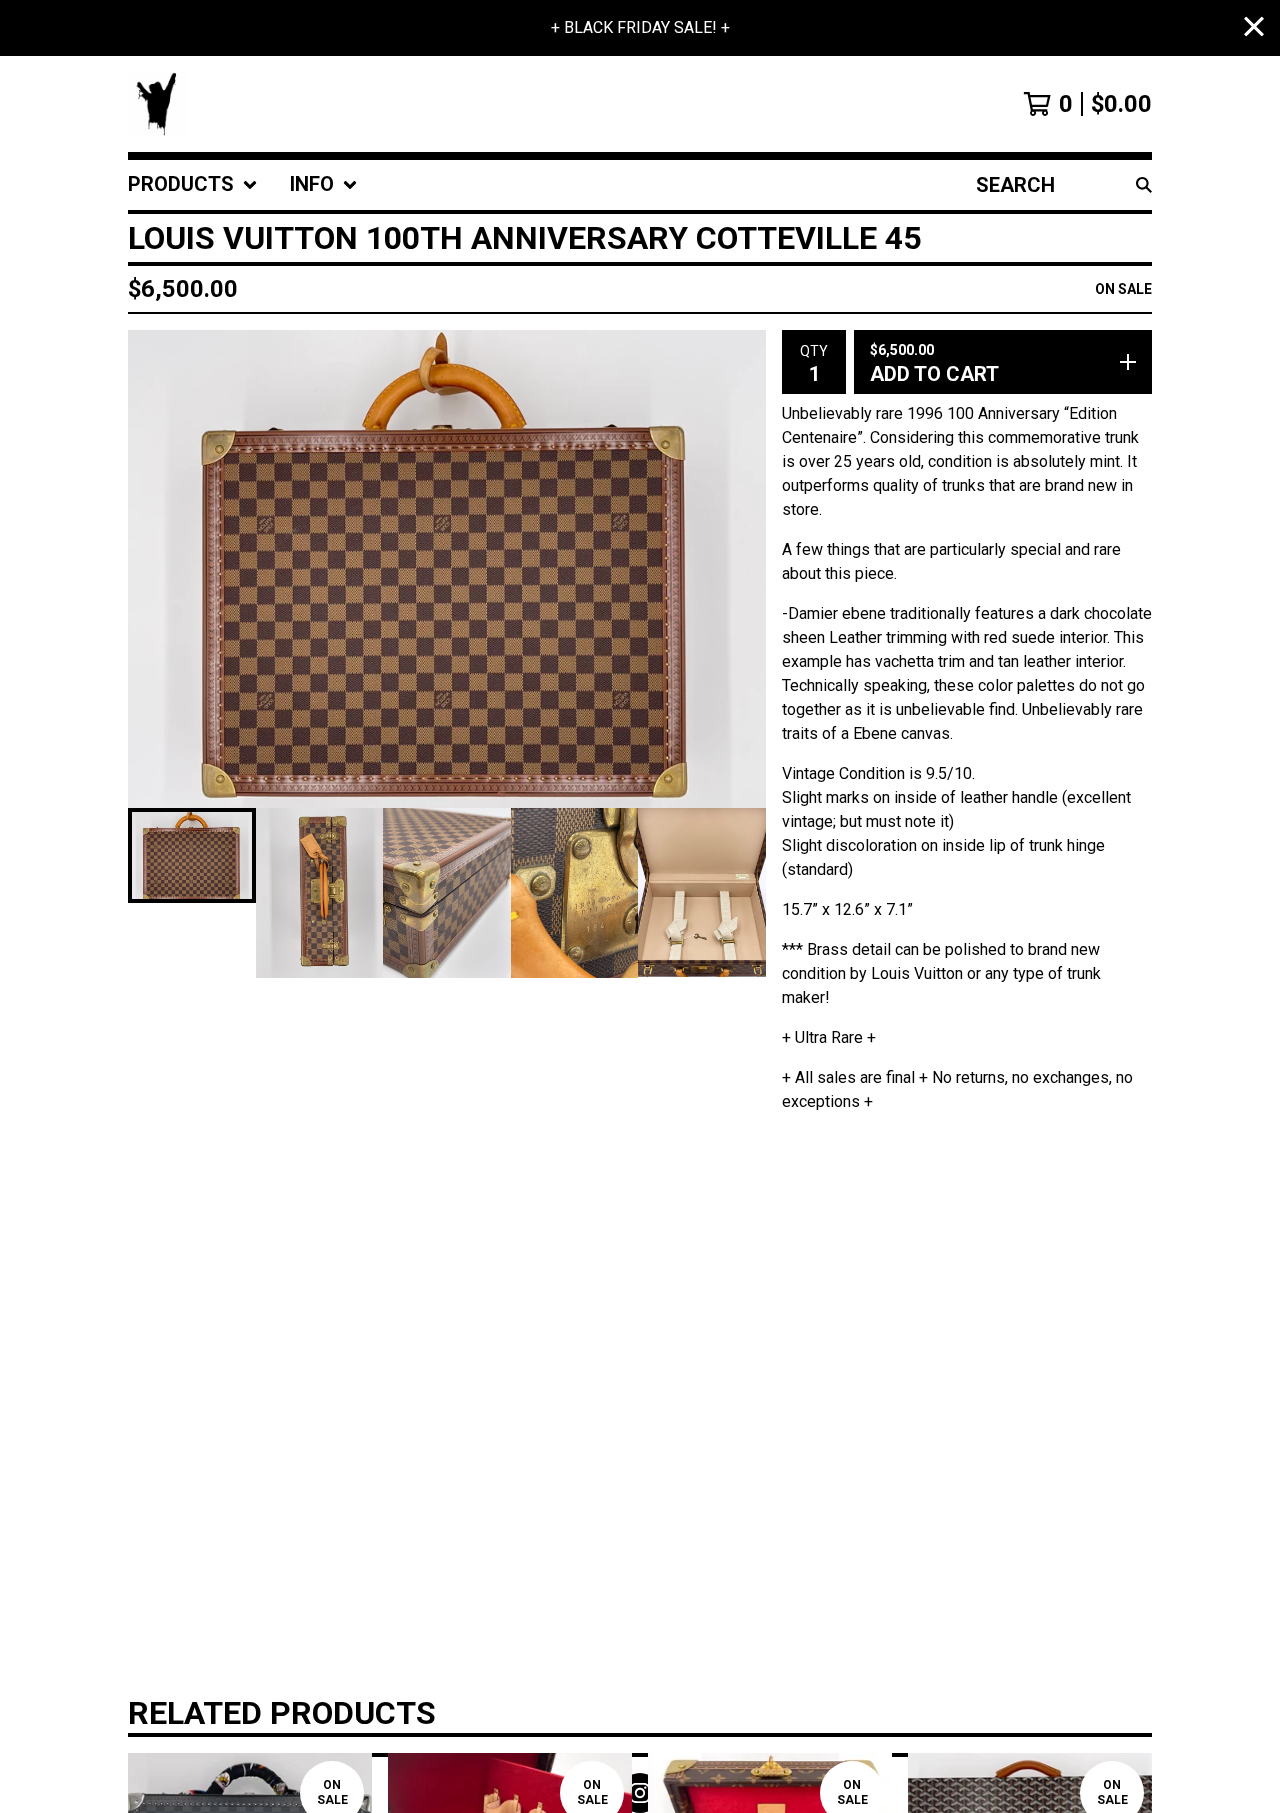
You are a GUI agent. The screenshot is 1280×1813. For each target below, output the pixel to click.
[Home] (157, 104)
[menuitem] (193, 185)
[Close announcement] (1254, 28)
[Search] (1144, 185)
